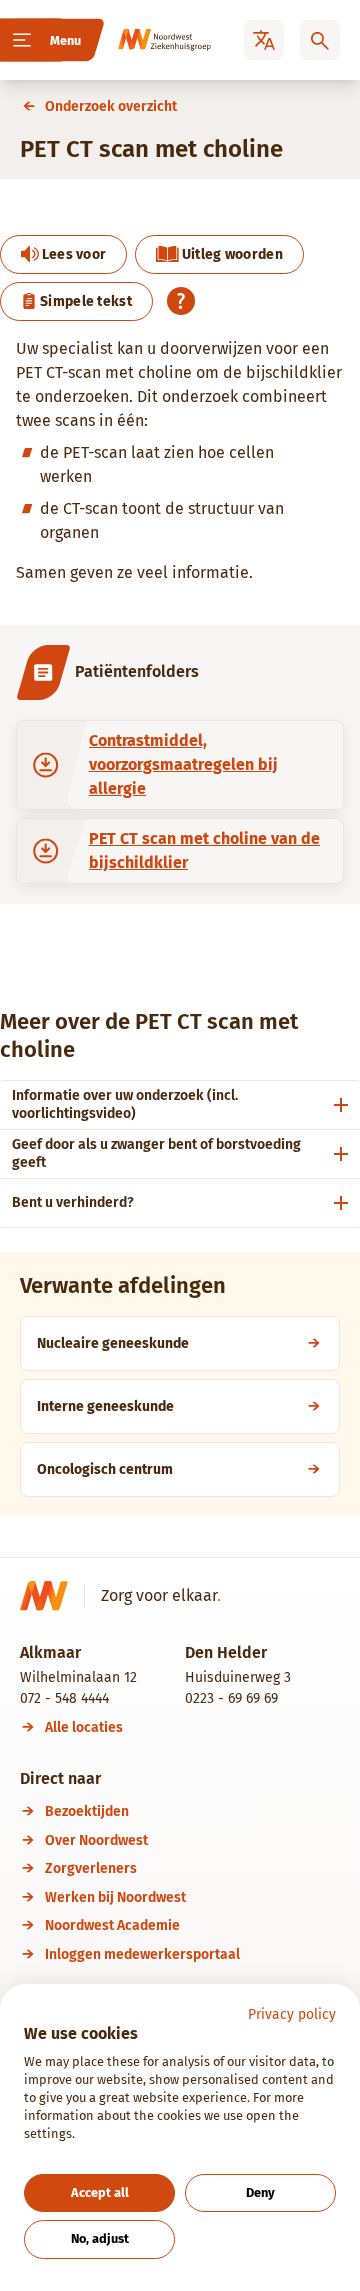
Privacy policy (292, 2014)
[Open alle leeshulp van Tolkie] (181, 301)
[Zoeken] (320, 40)
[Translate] (264, 40)
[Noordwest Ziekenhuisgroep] (146, 40)
